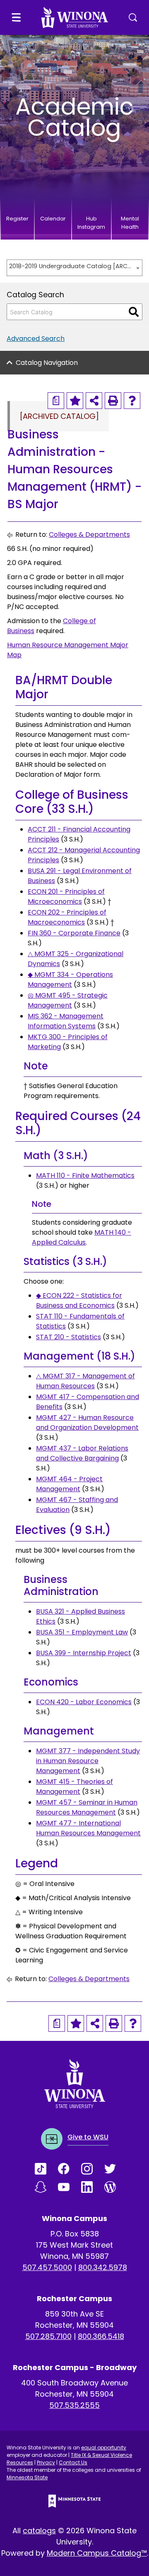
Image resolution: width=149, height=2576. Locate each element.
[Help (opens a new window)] (132, 401)
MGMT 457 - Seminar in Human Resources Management (87, 1807)
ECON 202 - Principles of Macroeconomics (67, 917)
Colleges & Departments (89, 535)
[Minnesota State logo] (74, 2501)
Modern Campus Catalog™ (97, 2553)
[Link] (46, 2169)
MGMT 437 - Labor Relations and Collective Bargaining (82, 1453)
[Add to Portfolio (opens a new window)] (75, 401)
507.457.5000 (47, 2267)
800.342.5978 (103, 2267)
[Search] (134, 312)
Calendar (53, 219)
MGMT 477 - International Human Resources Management (88, 1828)
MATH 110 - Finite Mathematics (85, 1175)
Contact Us (73, 2462)
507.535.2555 (74, 2405)
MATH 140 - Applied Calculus (82, 1237)
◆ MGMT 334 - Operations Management (70, 980)
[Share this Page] (94, 401)
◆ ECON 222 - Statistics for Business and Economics (79, 1300)
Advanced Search (36, 339)
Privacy (46, 2462)
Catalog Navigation (47, 363)
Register (17, 219)
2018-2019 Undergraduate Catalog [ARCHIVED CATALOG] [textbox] (70, 266)
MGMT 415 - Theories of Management (74, 1787)
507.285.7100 (48, 2336)
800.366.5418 (101, 2336)
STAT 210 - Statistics (68, 1337)
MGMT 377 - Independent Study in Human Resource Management (88, 1761)
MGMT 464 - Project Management (69, 1484)
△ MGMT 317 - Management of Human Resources (85, 1381)
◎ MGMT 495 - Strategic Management (68, 1000)
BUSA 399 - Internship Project (84, 1653)
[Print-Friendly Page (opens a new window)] (113, 401)
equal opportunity (104, 2448)
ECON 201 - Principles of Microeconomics (66, 897)
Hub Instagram (91, 223)
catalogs (39, 2531)
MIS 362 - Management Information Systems (66, 1021)
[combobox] (74, 268)
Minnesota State (27, 2477)
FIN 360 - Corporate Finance (74, 933)
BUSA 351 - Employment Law (82, 1632)
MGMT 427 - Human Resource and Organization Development (87, 1423)
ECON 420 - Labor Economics (84, 1702)
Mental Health (130, 223)
